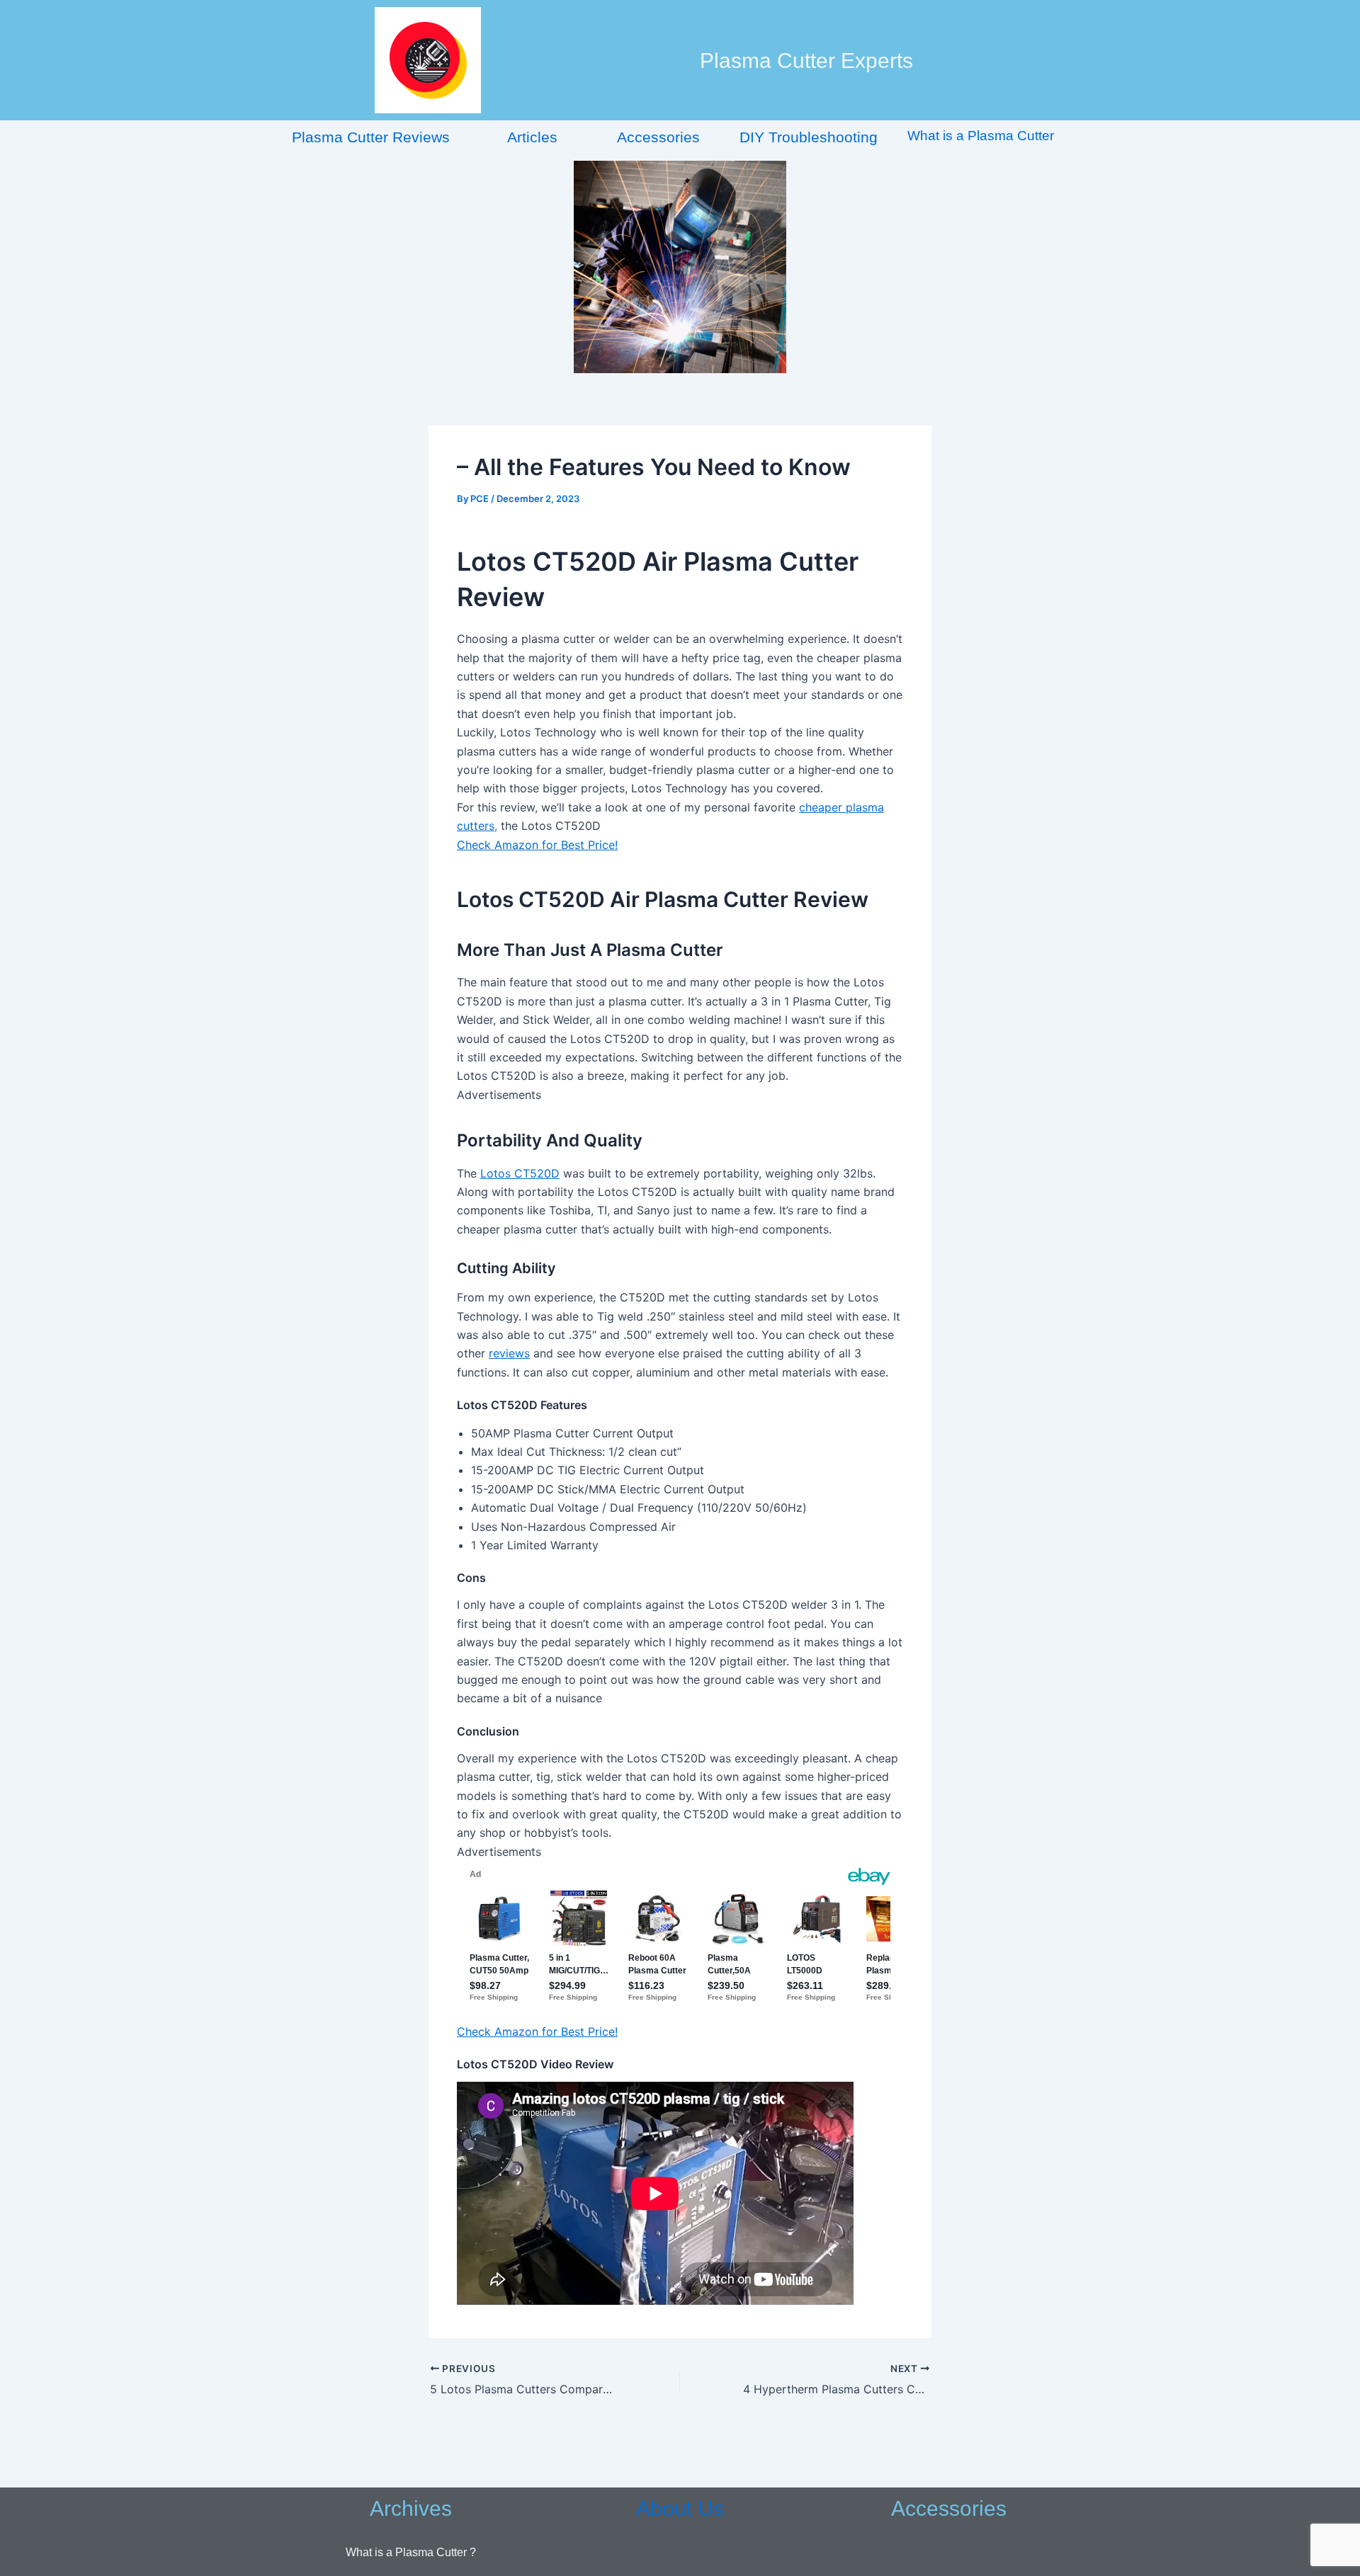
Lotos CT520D (520, 1173)
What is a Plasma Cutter (981, 136)
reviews (509, 1353)
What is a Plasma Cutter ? (411, 2552)
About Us (680, 2508)
